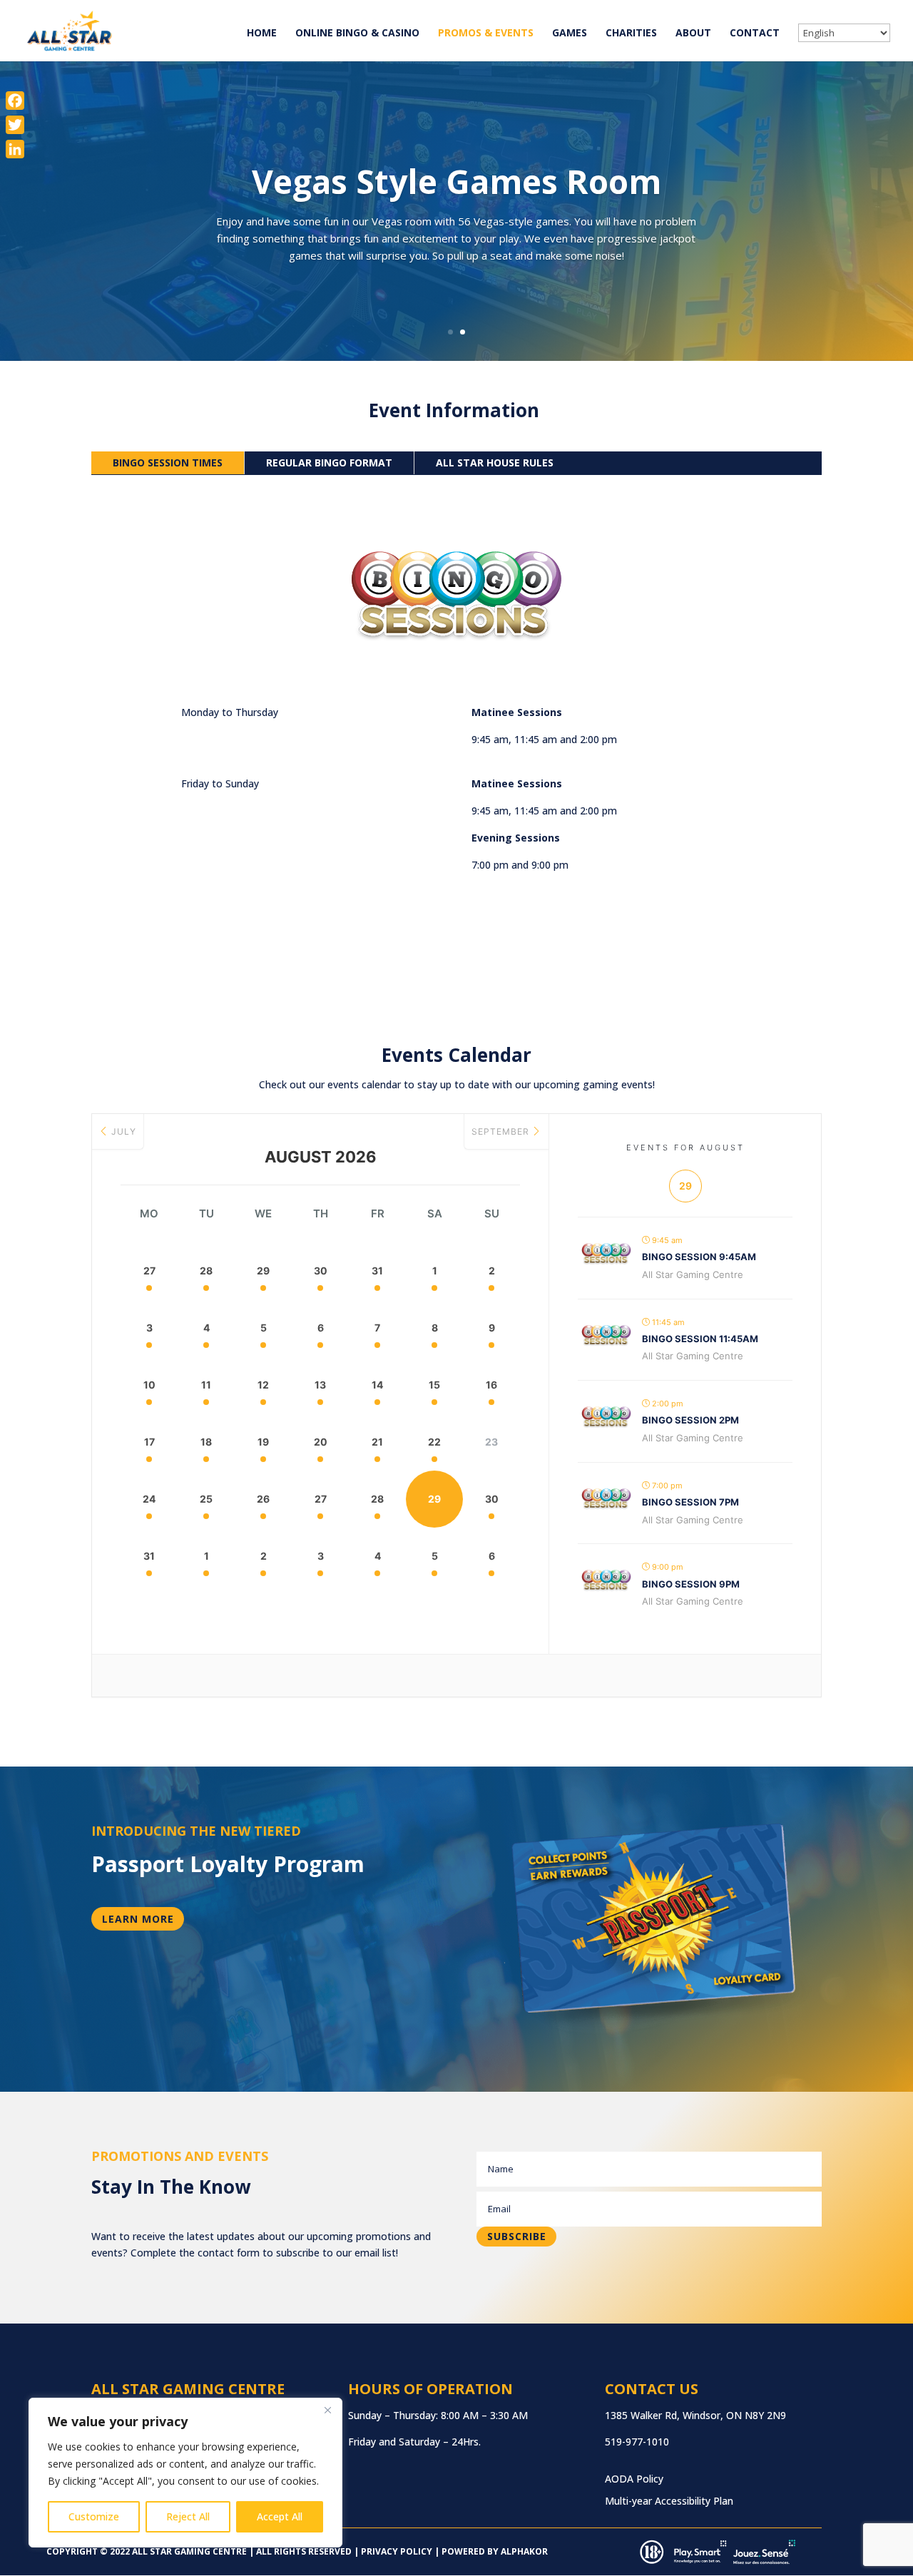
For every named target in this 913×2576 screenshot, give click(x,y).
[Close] (327, 2410)
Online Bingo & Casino (357, 34)
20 (321, 1442)
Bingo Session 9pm (691, 1584)
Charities (631, 34)
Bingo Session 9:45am (699, 1257)
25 (206, 1499)
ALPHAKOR (524, 2551)
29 (263, 1271)
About (693, 34)
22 (434, 1442)
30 (321, 1271)
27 (149, 1271)
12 (263, 1385)
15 (434, 1385)
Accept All (280, 2516)
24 (149, 1499)
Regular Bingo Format (329, 462)
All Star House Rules (495, 462)
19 (263, 1442)
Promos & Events (486, 34)
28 (206, 1271)
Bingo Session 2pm (690, 1420)
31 (377, 1271)
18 (206, 1442)
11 (206, 1385)
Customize (94, 2516)
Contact (755, 34)
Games (570, 34)
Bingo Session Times (168, 462)
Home (262, 34)
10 (149, 1385)
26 (263, 1499)
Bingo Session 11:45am (700, 1339)
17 (149, 1442)
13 (320, 1385)
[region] (185, 2473)
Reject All (188, 2516)
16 (491, 1385)
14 (377, 1385)
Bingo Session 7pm (690, 1502)
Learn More (138, 1919)
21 (377, 1442)
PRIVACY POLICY (396, 2551)
